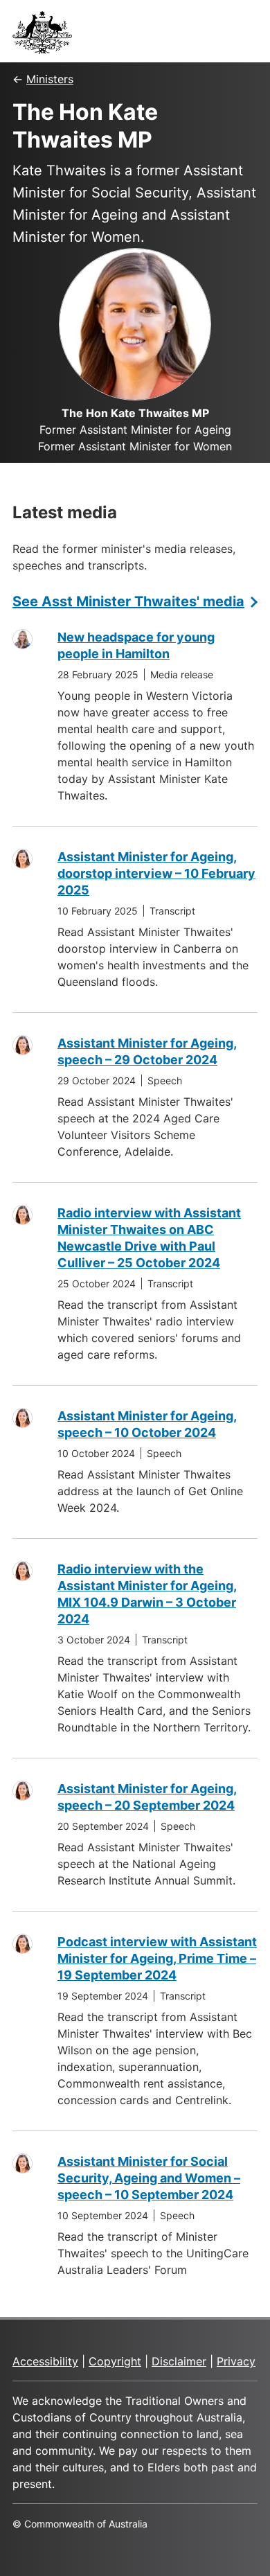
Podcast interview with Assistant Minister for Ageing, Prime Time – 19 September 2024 (157, 1958)
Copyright (115, 2361)
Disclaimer (179, 2361)
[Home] (46, 36)
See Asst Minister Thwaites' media (128, 601)
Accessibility (45, 2361)
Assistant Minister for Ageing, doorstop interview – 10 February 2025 (156, 873)
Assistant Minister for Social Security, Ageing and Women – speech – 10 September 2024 (149, 2178)
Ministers (50, 79)
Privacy (236, 2361)
